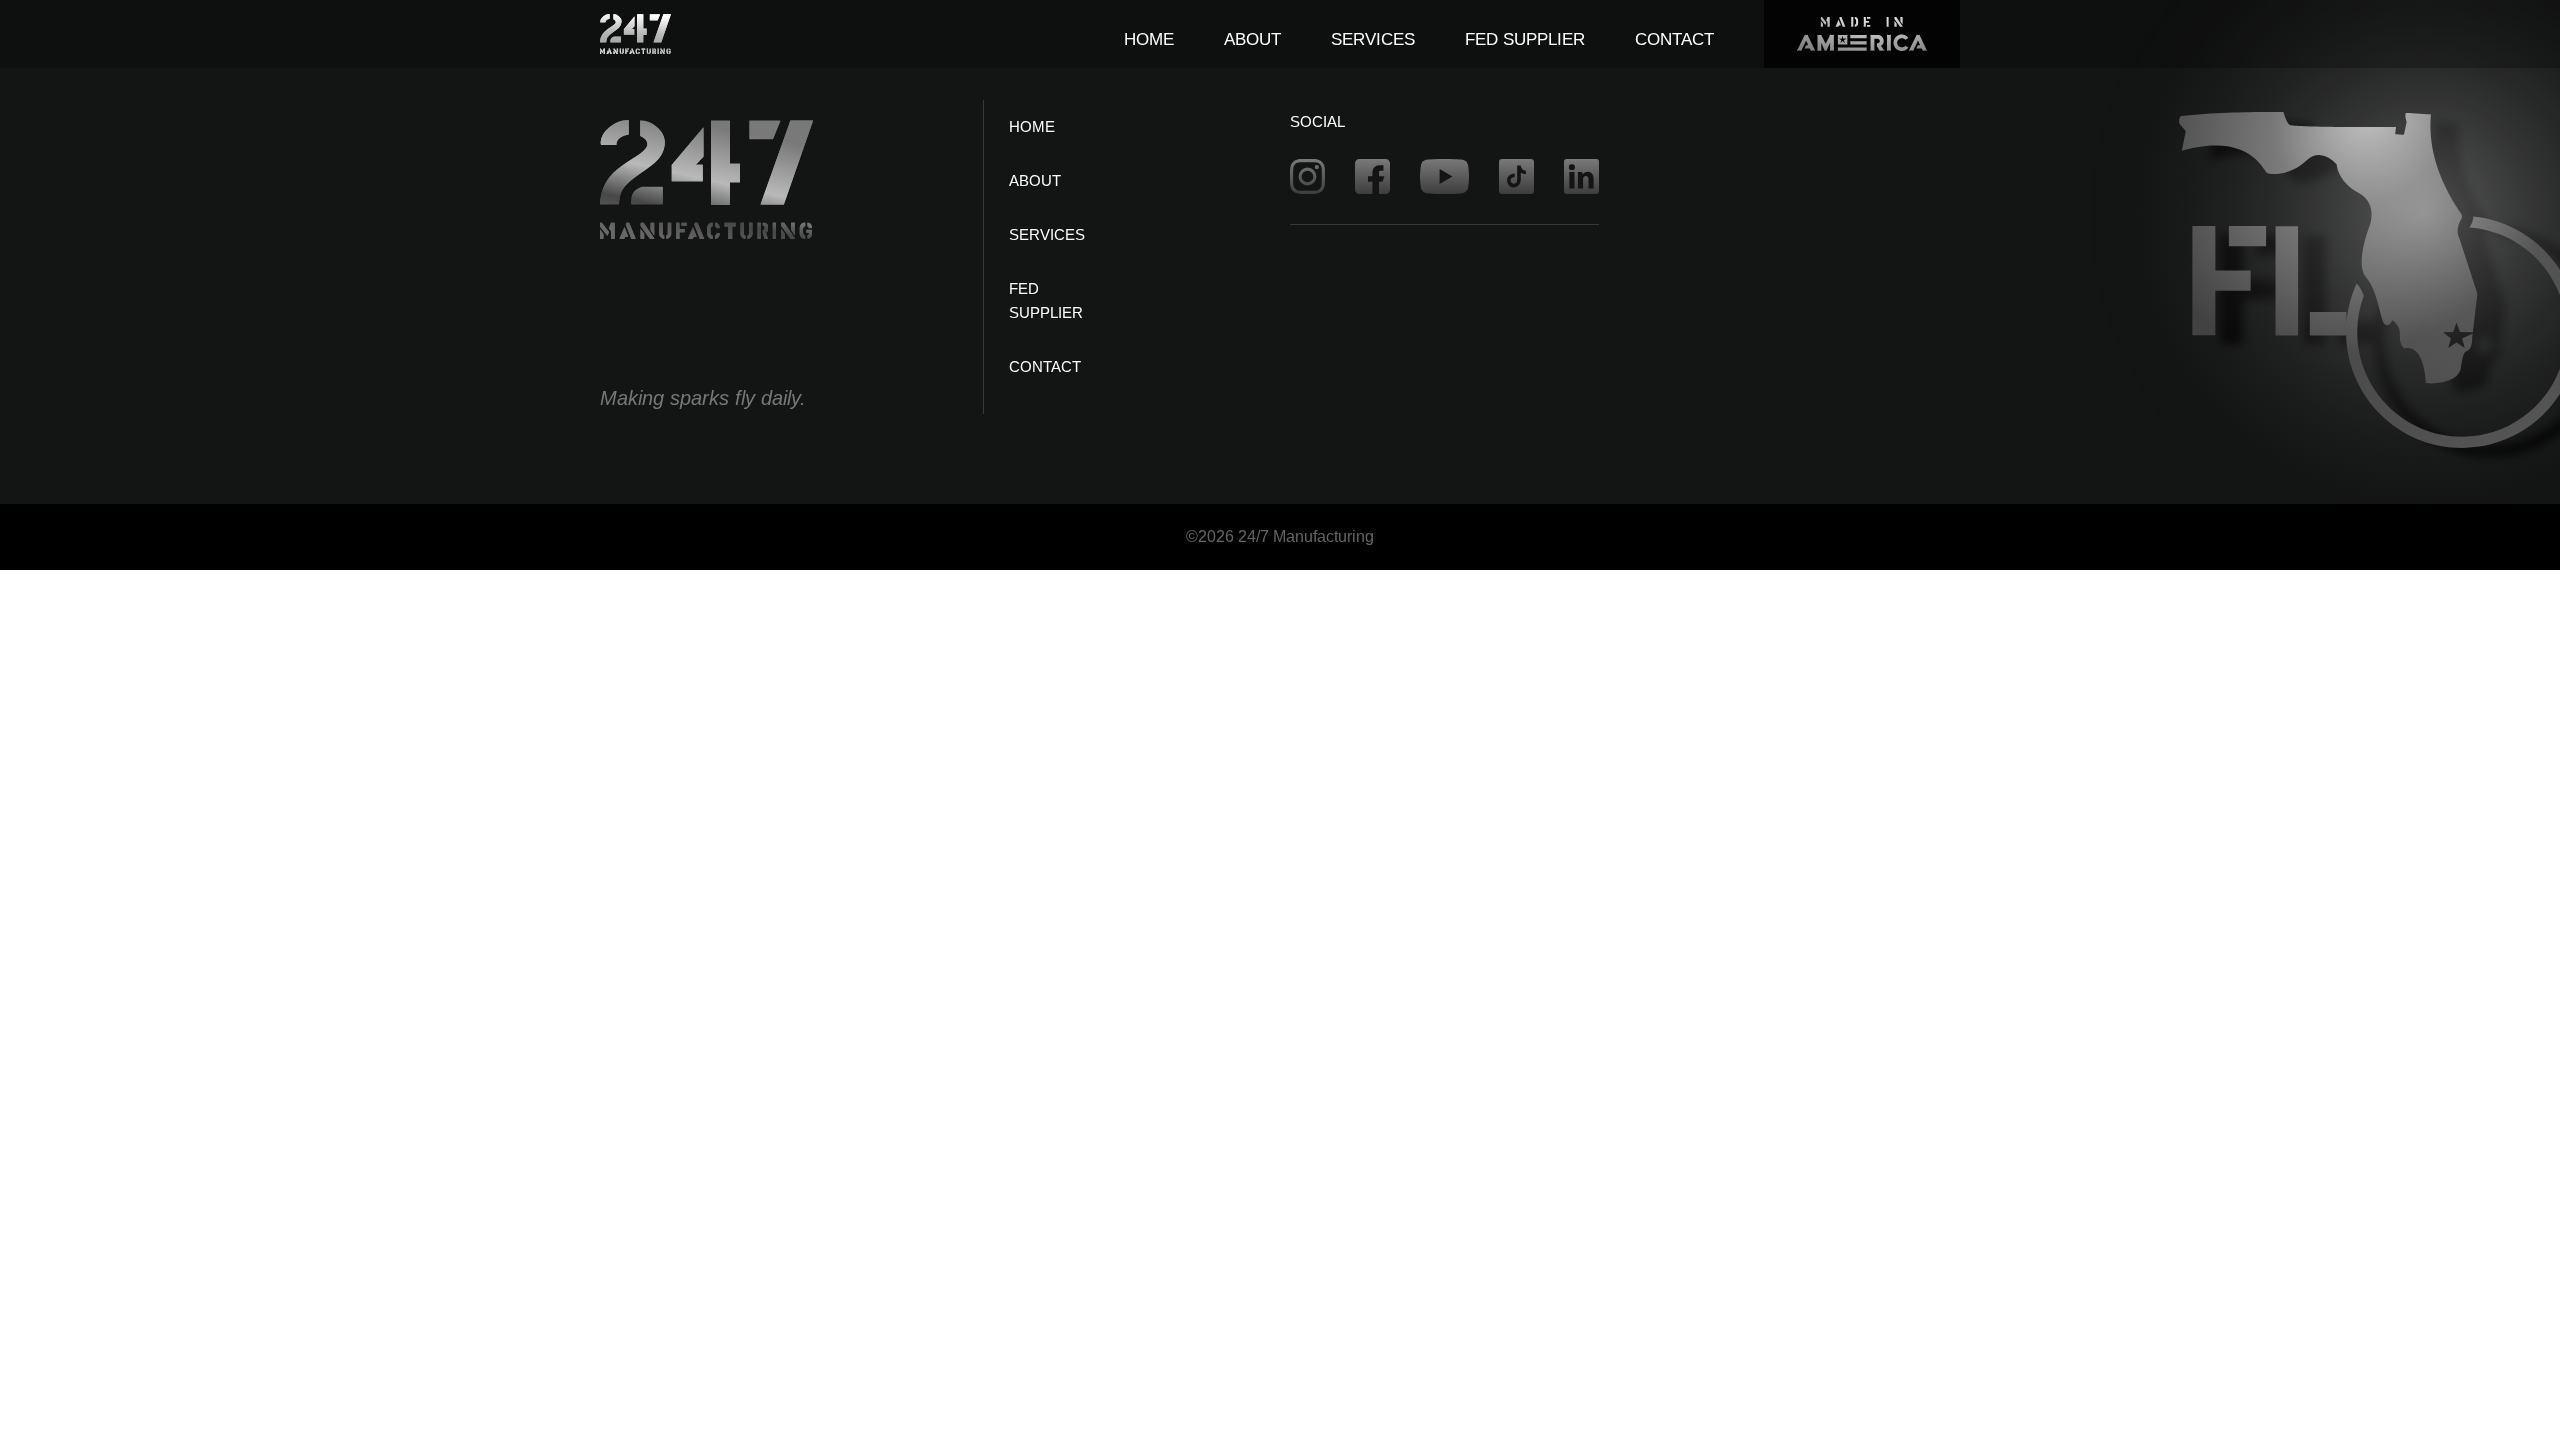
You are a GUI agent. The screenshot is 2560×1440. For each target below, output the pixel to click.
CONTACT (1674, 39)
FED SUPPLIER (1525, 39)
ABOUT (1252, 39)
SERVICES (1373, 39)
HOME (1149, 39)
